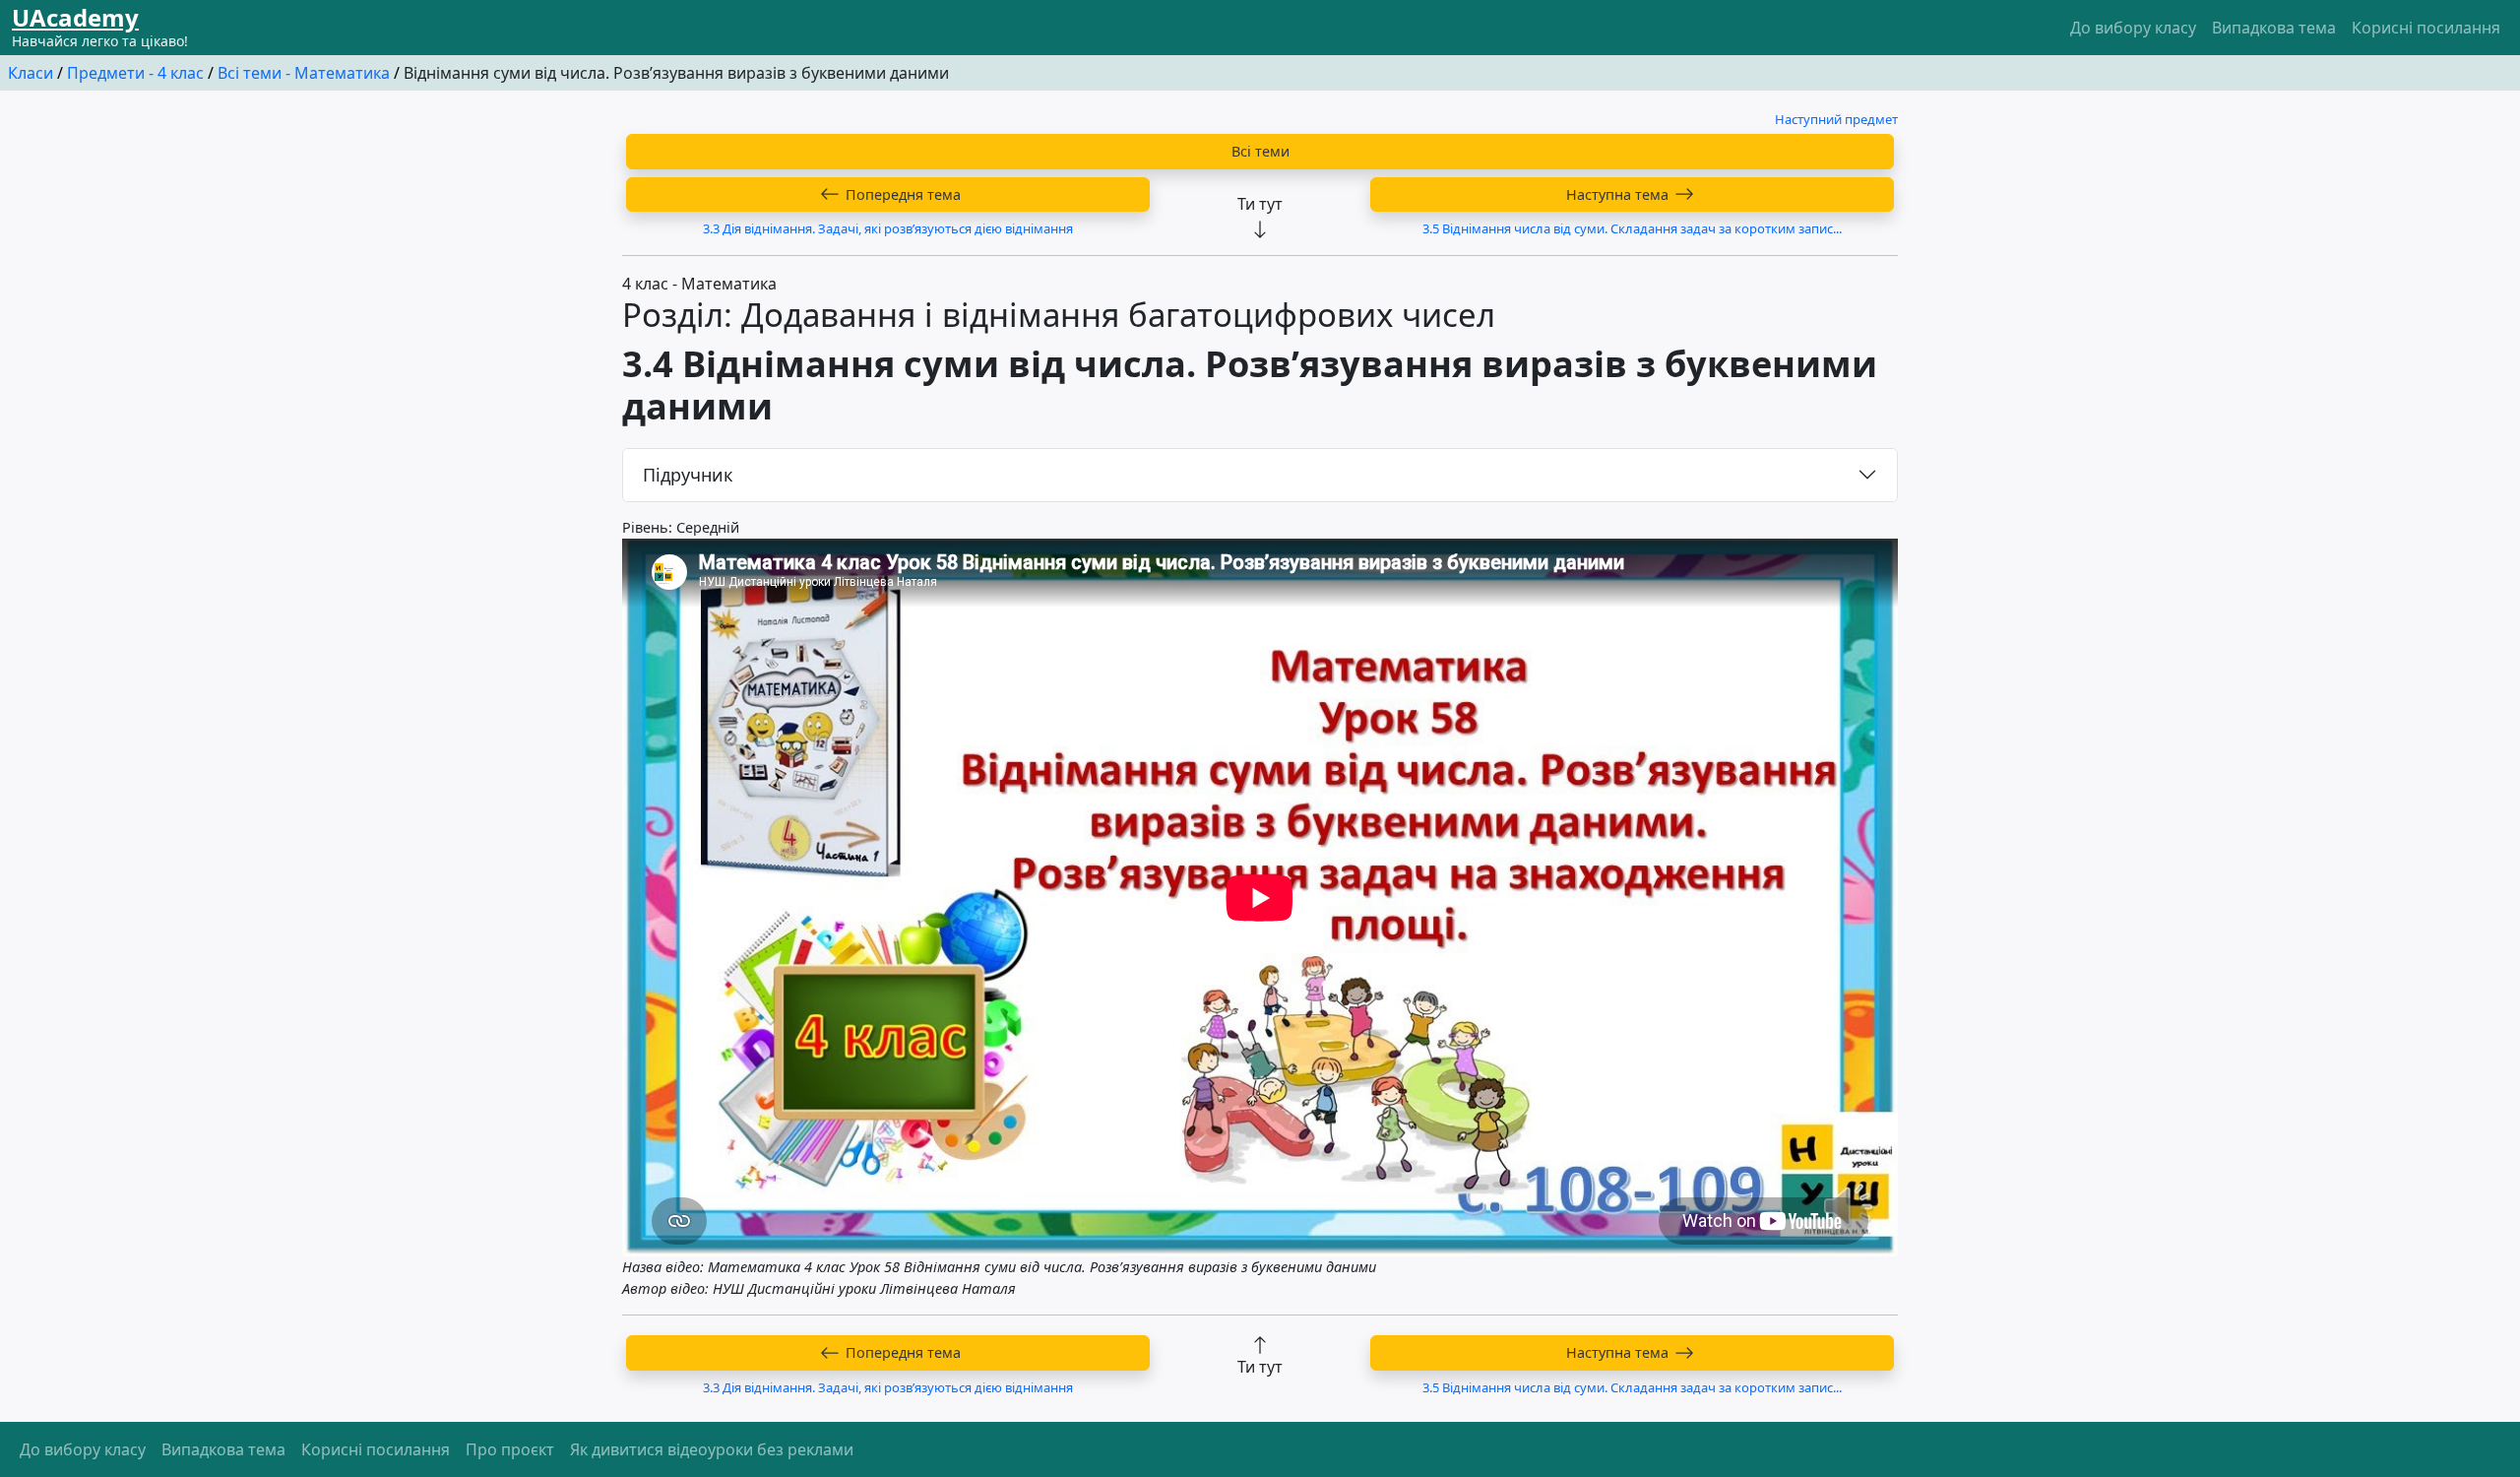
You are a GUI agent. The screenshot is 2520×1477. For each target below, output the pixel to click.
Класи (31, 73)
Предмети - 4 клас (135, 73)
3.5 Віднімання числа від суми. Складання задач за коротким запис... (1632, 228)
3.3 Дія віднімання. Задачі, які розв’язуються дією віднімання (888, 228)
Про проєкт (510, 1449)
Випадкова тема (2274, 28)
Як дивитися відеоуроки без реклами (712, 1449)
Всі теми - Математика (304, 73)
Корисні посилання (2426, 28)
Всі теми (1260, 151)
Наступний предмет (1836, 119)
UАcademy (75, 17)
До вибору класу (2133, 28)
